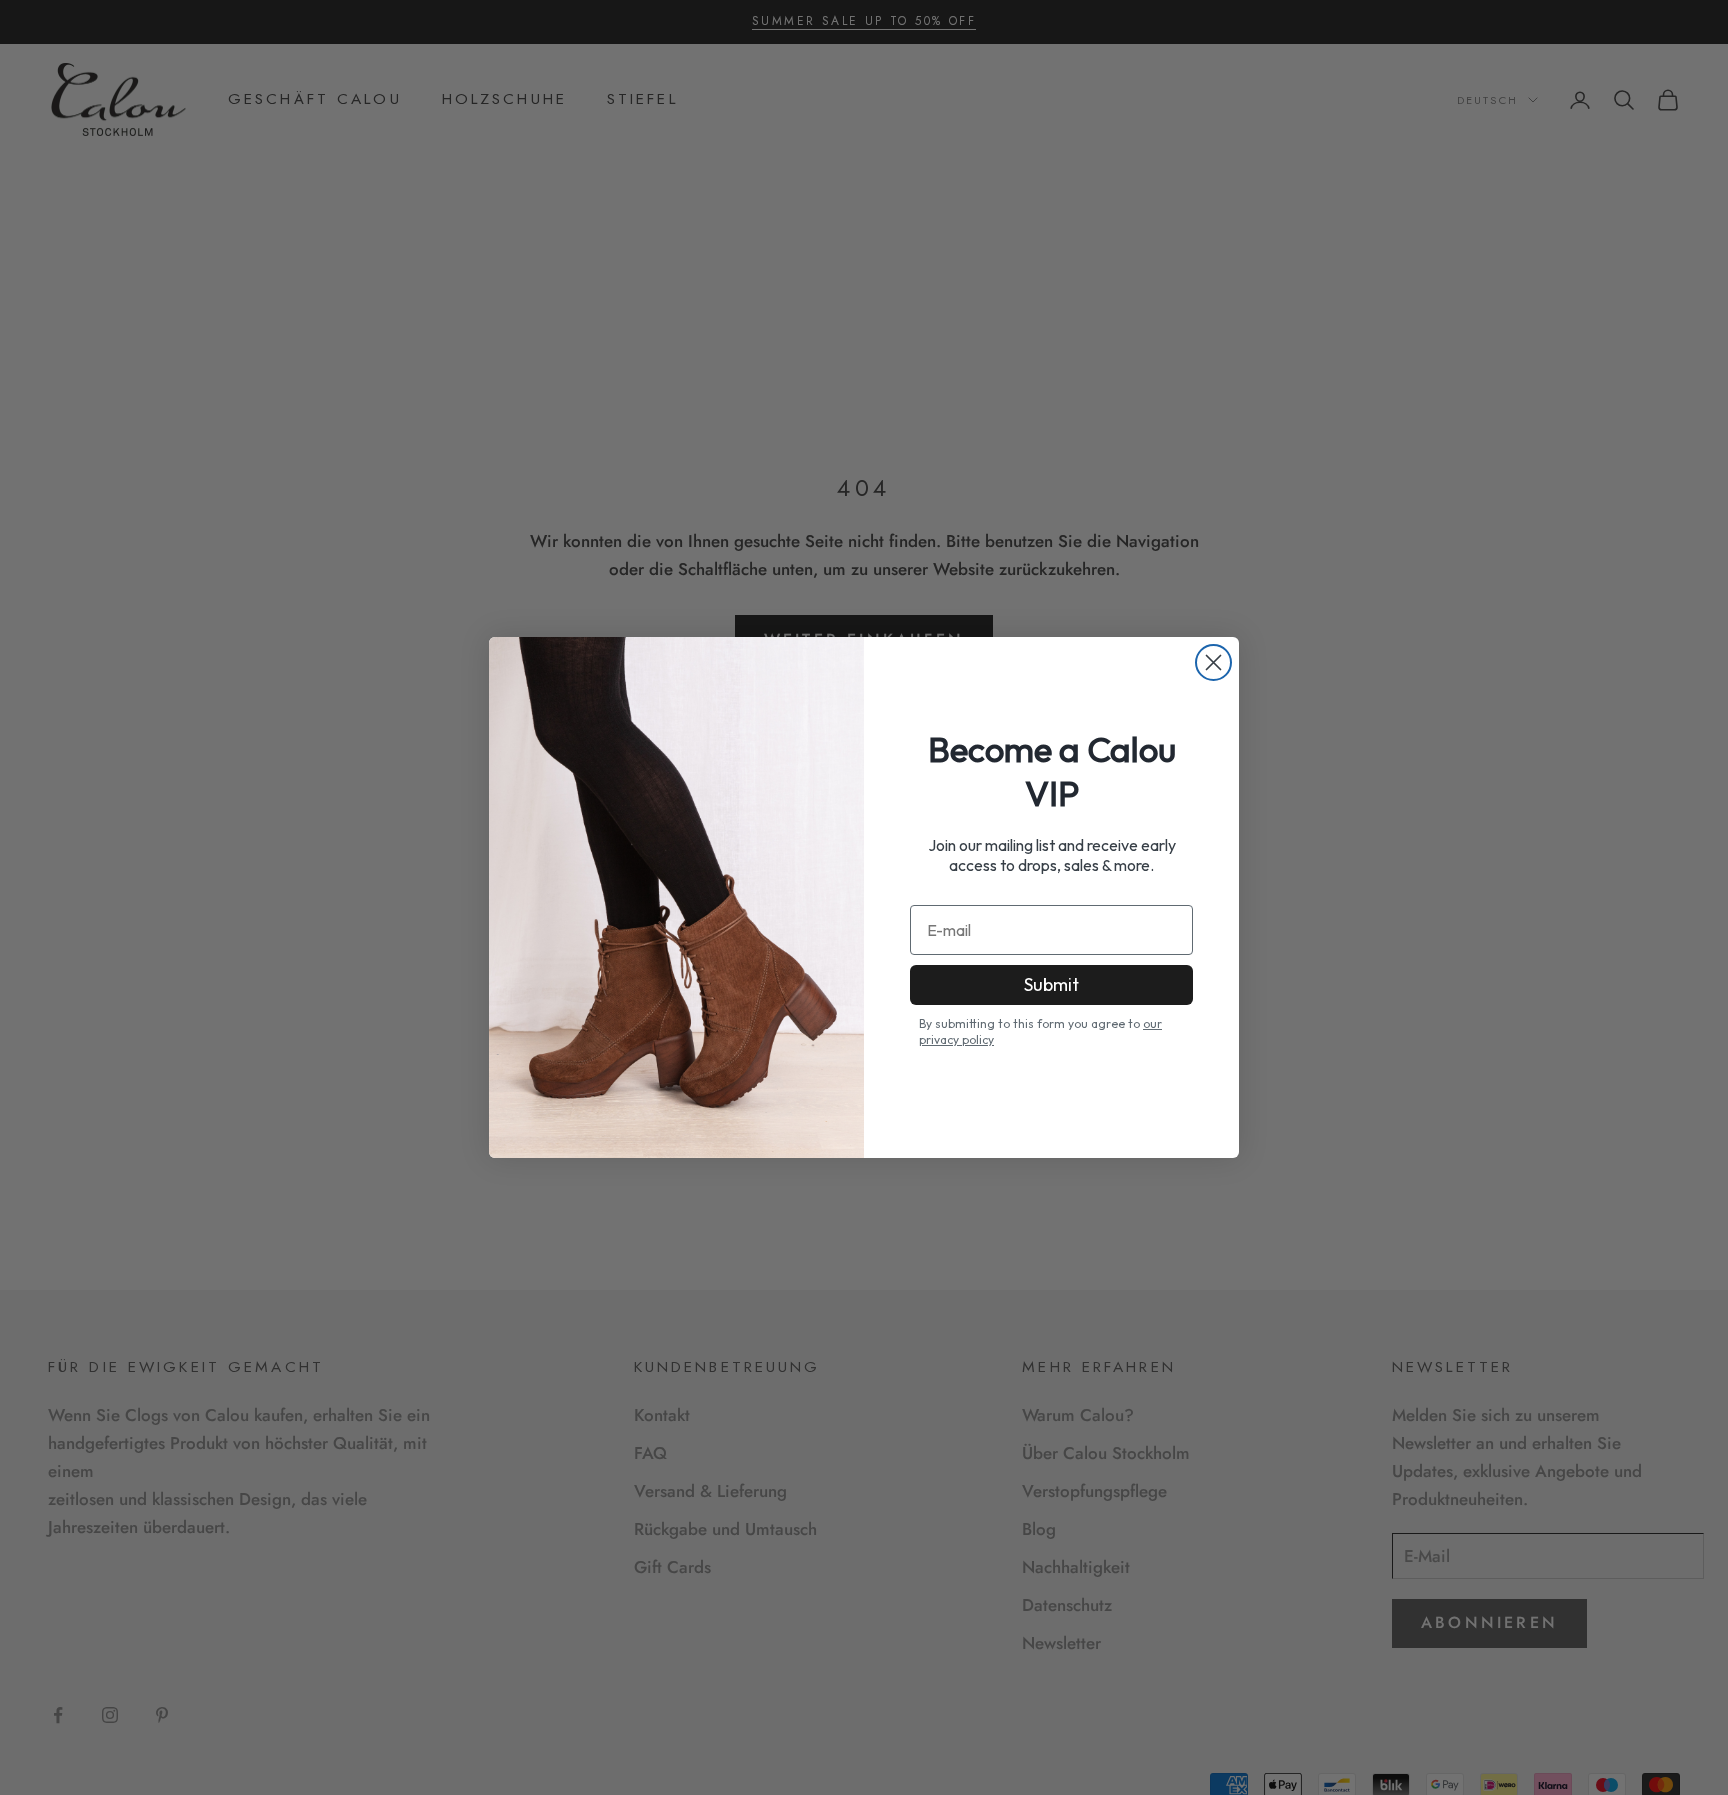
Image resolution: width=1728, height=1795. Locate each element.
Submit (1051, 984)
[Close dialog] (1213, 662)
